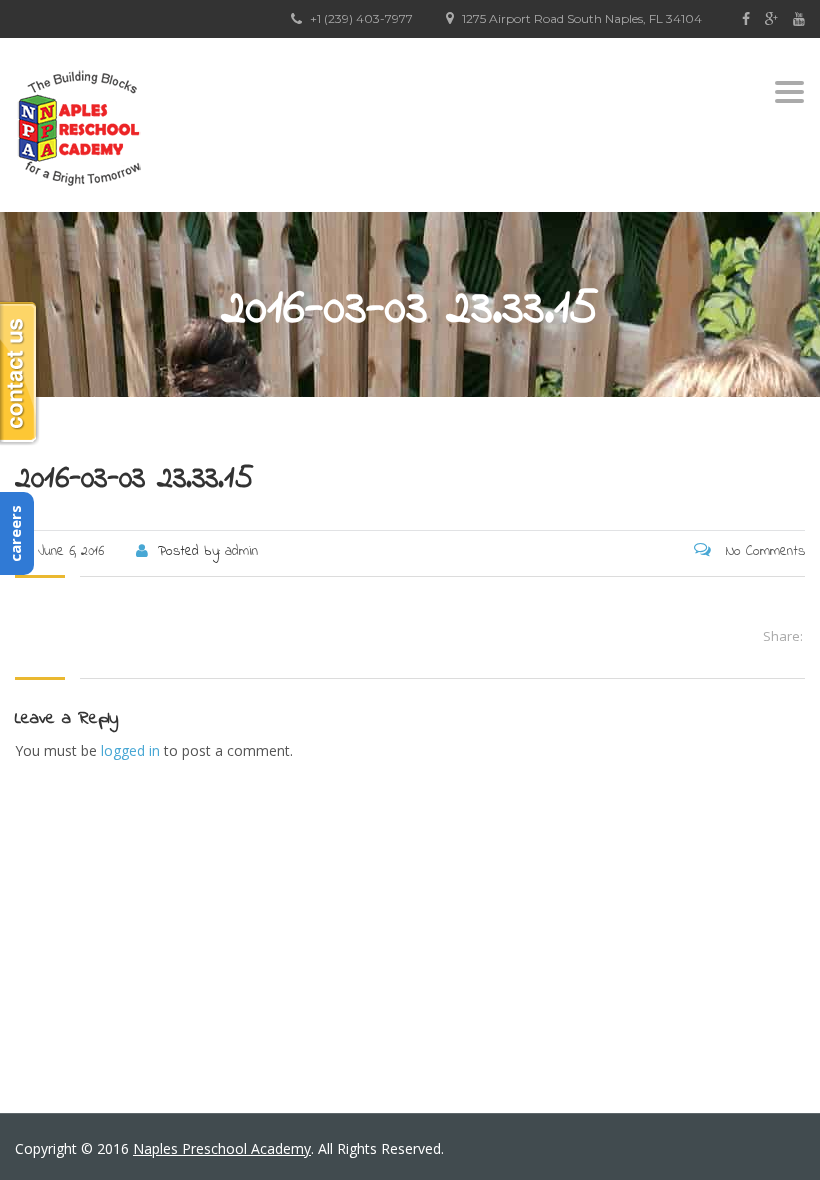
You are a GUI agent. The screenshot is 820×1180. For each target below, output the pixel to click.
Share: (783, 636)
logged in (130, 750)
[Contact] (20, 373)
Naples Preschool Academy (222, 1148)
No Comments (763, 551)
